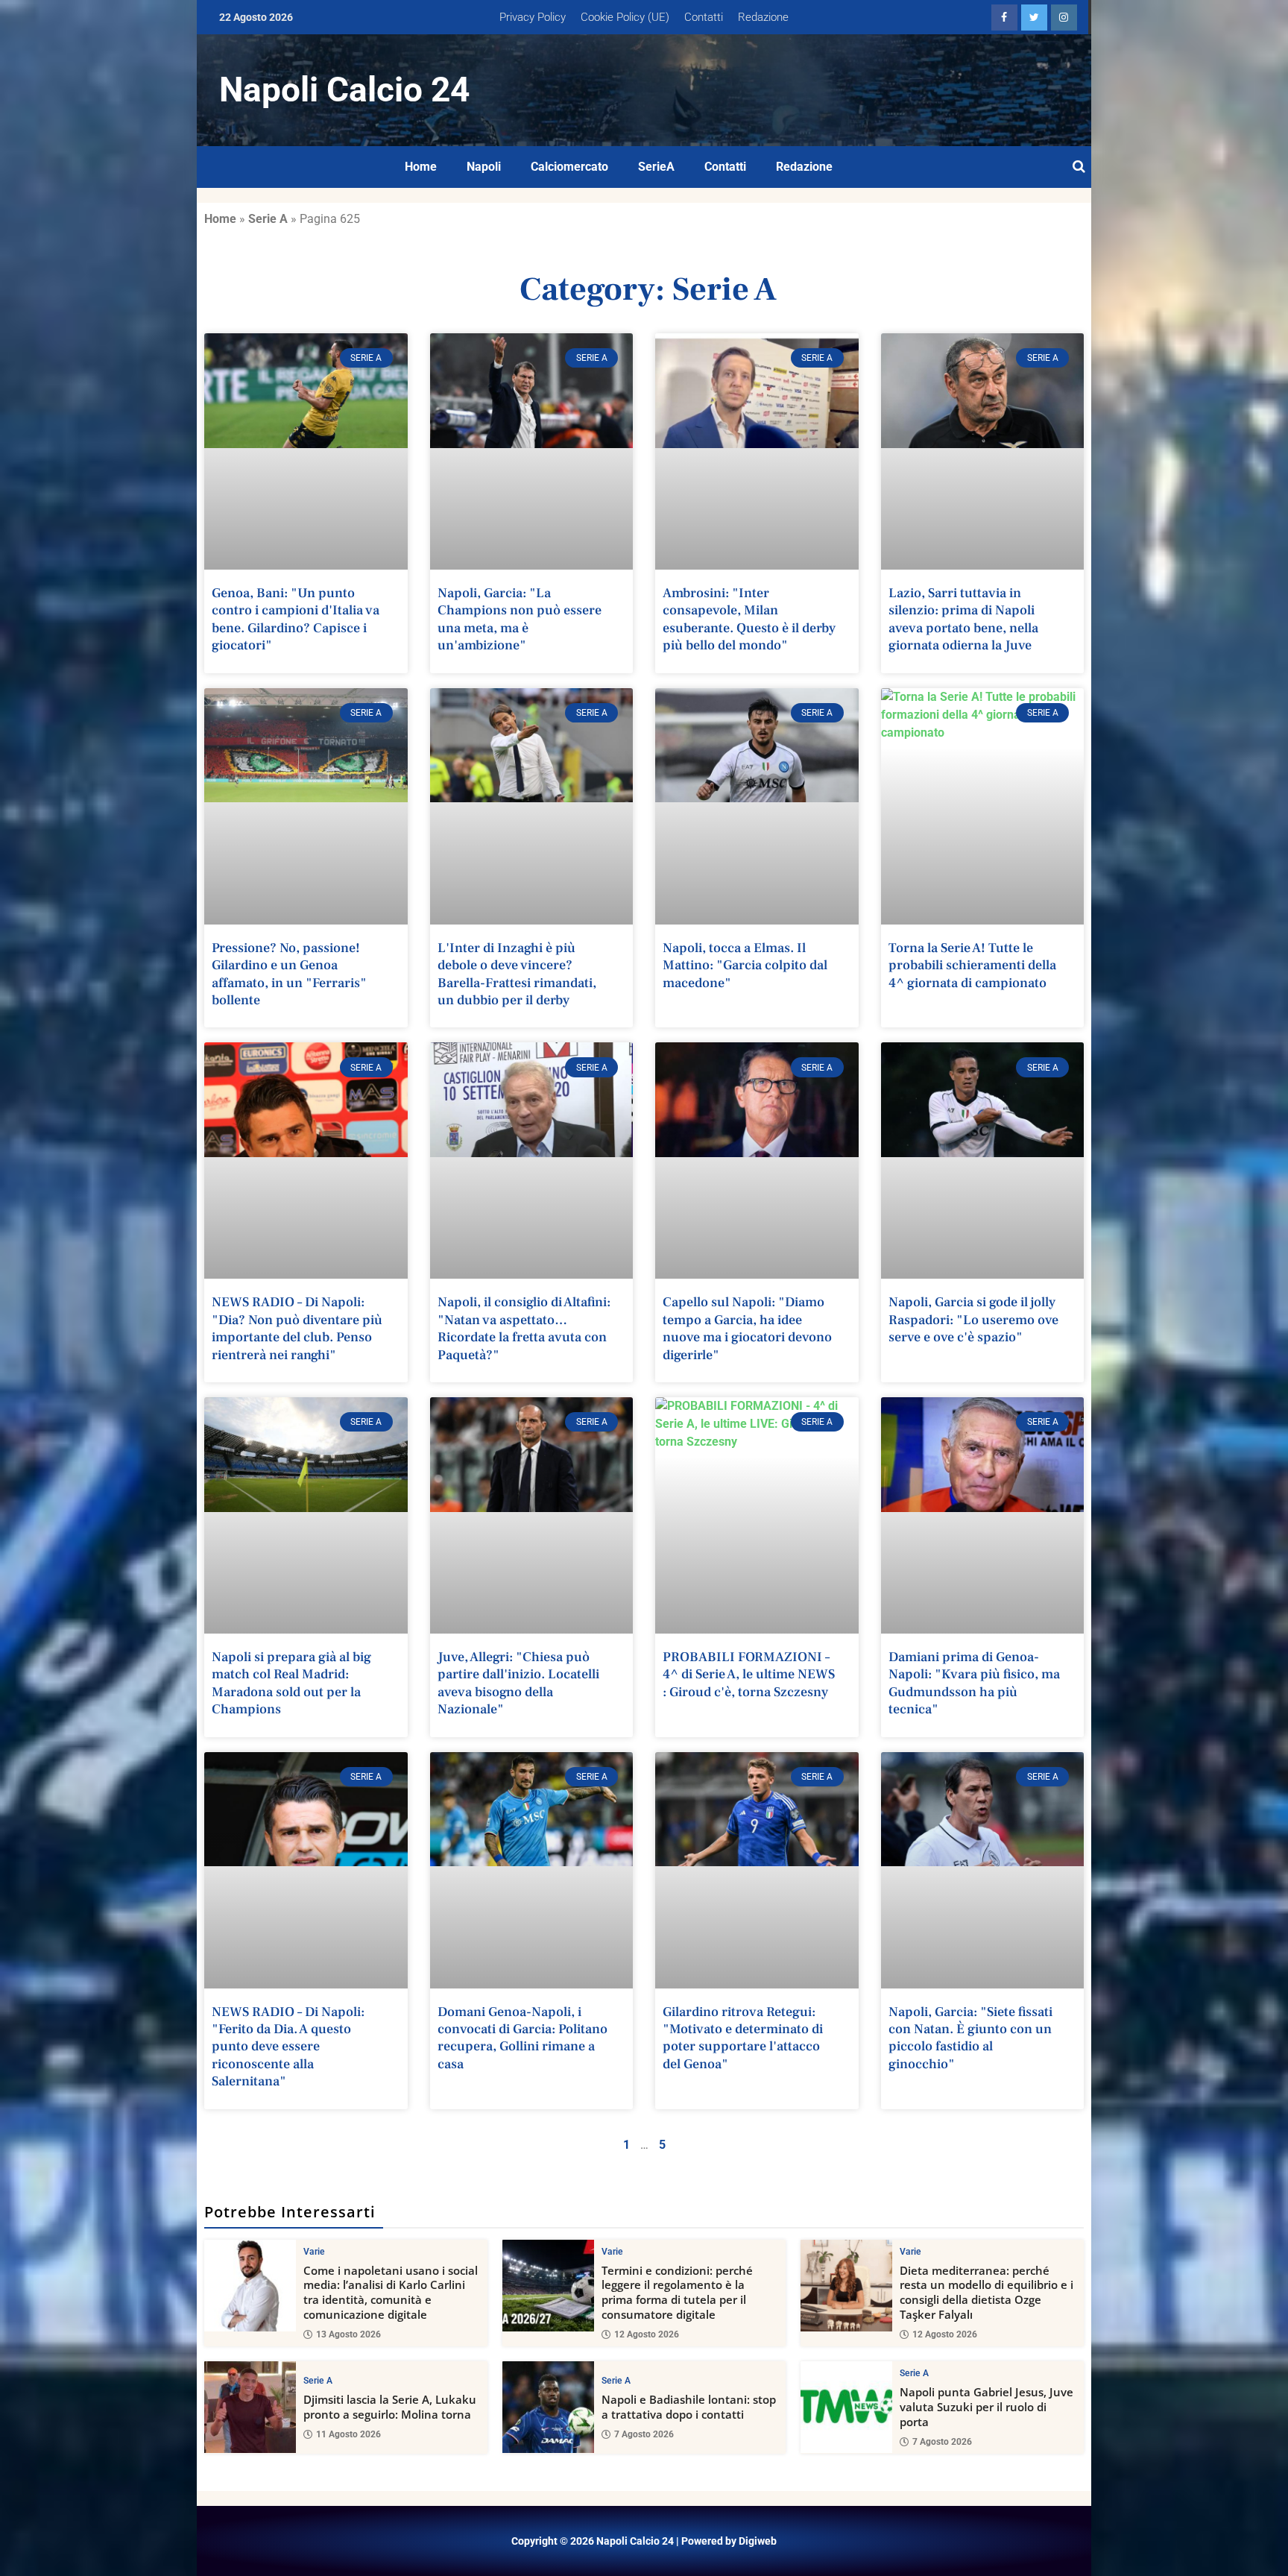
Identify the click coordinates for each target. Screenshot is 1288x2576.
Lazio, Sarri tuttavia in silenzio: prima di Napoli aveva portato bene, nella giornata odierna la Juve (963, 619)
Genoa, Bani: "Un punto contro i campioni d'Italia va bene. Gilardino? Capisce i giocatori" (296, 619)
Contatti (704, 17)
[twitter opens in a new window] (1034, 18)
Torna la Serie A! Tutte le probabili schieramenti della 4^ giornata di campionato (972, 966)
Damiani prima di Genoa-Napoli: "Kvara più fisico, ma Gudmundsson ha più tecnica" (974, 1683)
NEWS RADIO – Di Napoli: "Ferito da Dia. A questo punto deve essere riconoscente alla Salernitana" (288, 2047)
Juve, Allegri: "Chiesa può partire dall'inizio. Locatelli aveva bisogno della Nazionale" (518, 1683)
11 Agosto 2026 (348, 2434)
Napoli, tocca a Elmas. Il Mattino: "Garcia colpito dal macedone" (745, 966)
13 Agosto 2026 (348, 2334)
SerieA (656, 167)
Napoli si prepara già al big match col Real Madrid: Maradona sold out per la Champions (291, 1683)
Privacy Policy (533, 17)
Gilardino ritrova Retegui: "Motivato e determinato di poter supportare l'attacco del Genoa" (743, 2038)
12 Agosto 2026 (647, 2334)
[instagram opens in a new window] (1064, 18)
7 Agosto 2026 (644, 2434)
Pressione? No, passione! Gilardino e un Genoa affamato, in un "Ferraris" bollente (289, 974)
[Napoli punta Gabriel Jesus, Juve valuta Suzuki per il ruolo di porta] (846, 2407)
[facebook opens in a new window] (1004, 18)
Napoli (484, 167)
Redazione (763, 17)
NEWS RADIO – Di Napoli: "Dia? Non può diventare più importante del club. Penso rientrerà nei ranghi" (297, 1328)
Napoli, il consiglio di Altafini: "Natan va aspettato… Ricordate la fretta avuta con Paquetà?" (524, 1328)
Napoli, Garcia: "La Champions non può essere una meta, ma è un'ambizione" (520, 619)
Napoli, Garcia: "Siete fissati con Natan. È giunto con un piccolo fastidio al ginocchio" (970, 2038)
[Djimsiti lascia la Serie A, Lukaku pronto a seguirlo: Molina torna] (250, 2407)
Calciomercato (569, 167)
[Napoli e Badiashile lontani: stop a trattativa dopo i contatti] (548, 2407)
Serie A (268, 219)
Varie (314, 2252)
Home (421, 167)
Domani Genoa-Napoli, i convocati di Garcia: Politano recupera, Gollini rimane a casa (523, 2038)
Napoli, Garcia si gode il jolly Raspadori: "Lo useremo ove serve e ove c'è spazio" (973, 1320)
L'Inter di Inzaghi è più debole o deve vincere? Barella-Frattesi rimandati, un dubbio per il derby (517, 974)
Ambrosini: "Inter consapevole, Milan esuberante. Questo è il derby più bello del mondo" (749, 619)
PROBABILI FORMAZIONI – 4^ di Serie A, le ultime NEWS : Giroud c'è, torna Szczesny (749, 1675)
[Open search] (1079, 167)
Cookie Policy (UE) (625, 17)
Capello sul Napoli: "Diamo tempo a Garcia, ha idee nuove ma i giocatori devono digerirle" (747, 1328)
